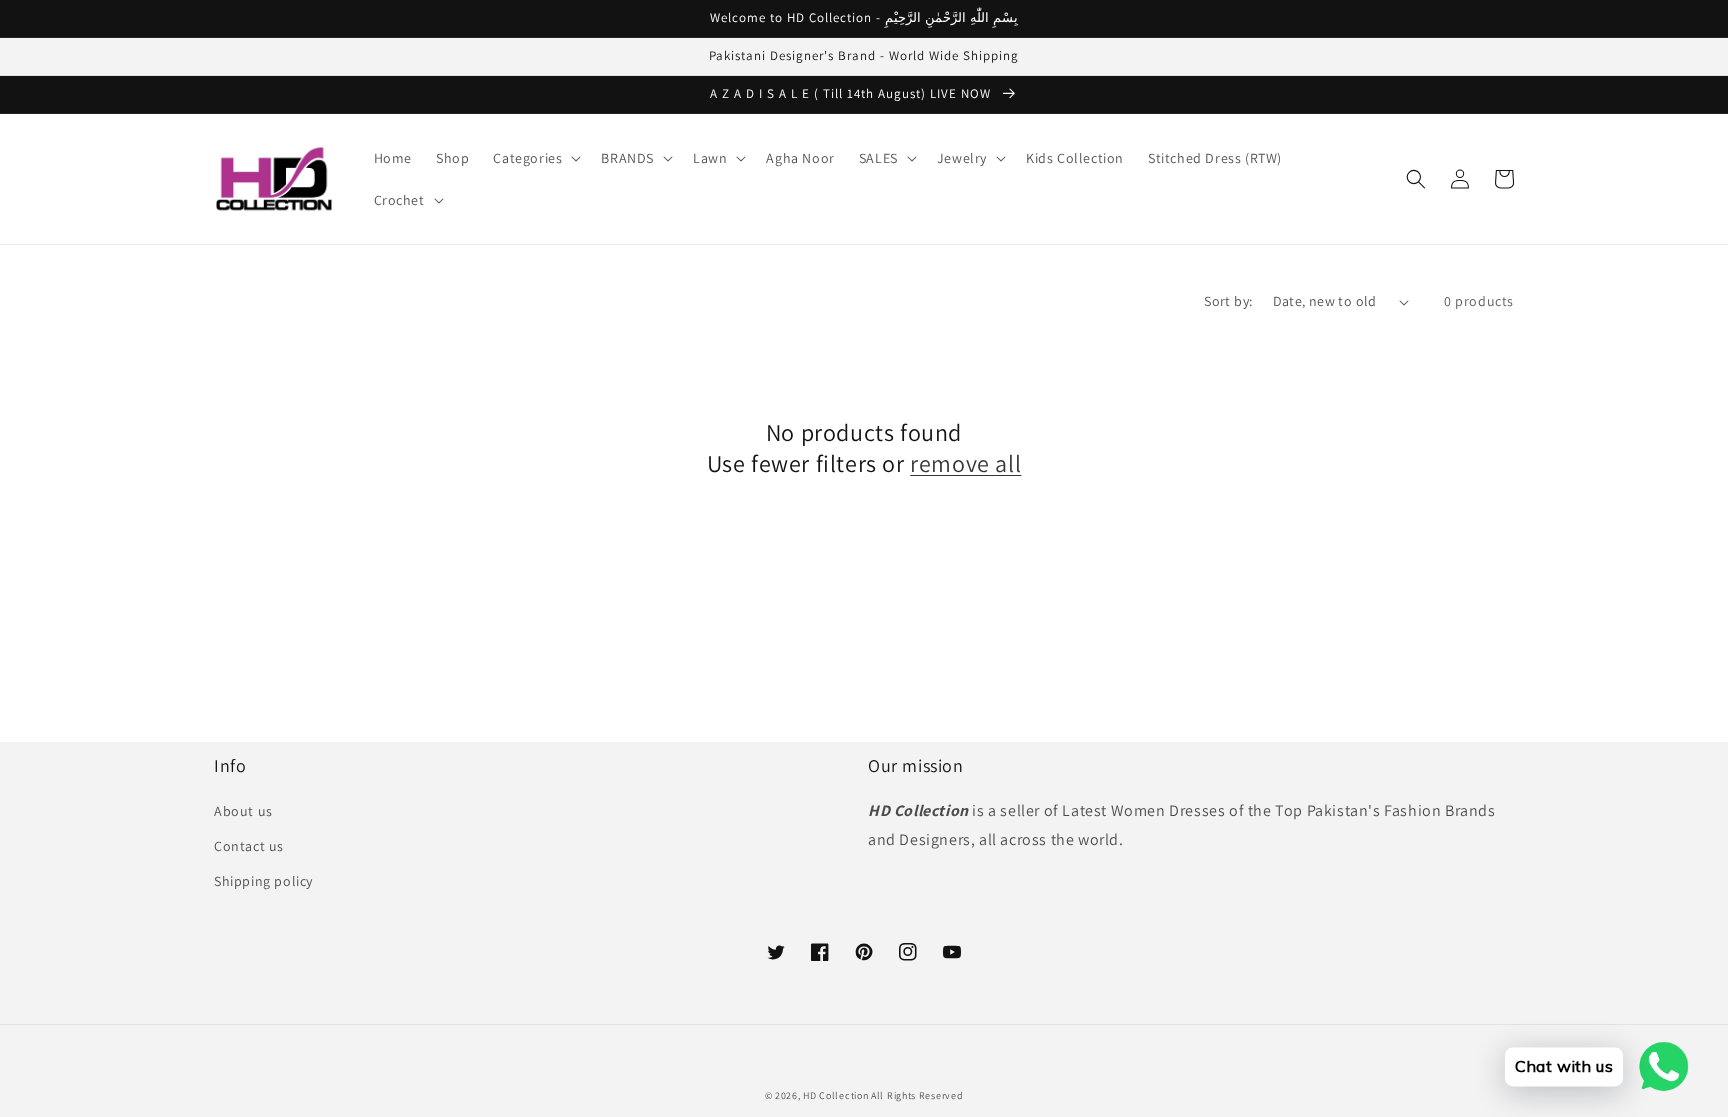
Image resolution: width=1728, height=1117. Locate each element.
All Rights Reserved (917, 1095)
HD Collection (835, 1095)
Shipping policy (263, 881)
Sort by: (1228, 301)
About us (243, 811)
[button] (535, 158)
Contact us (249, 846)
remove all (965, 463)
